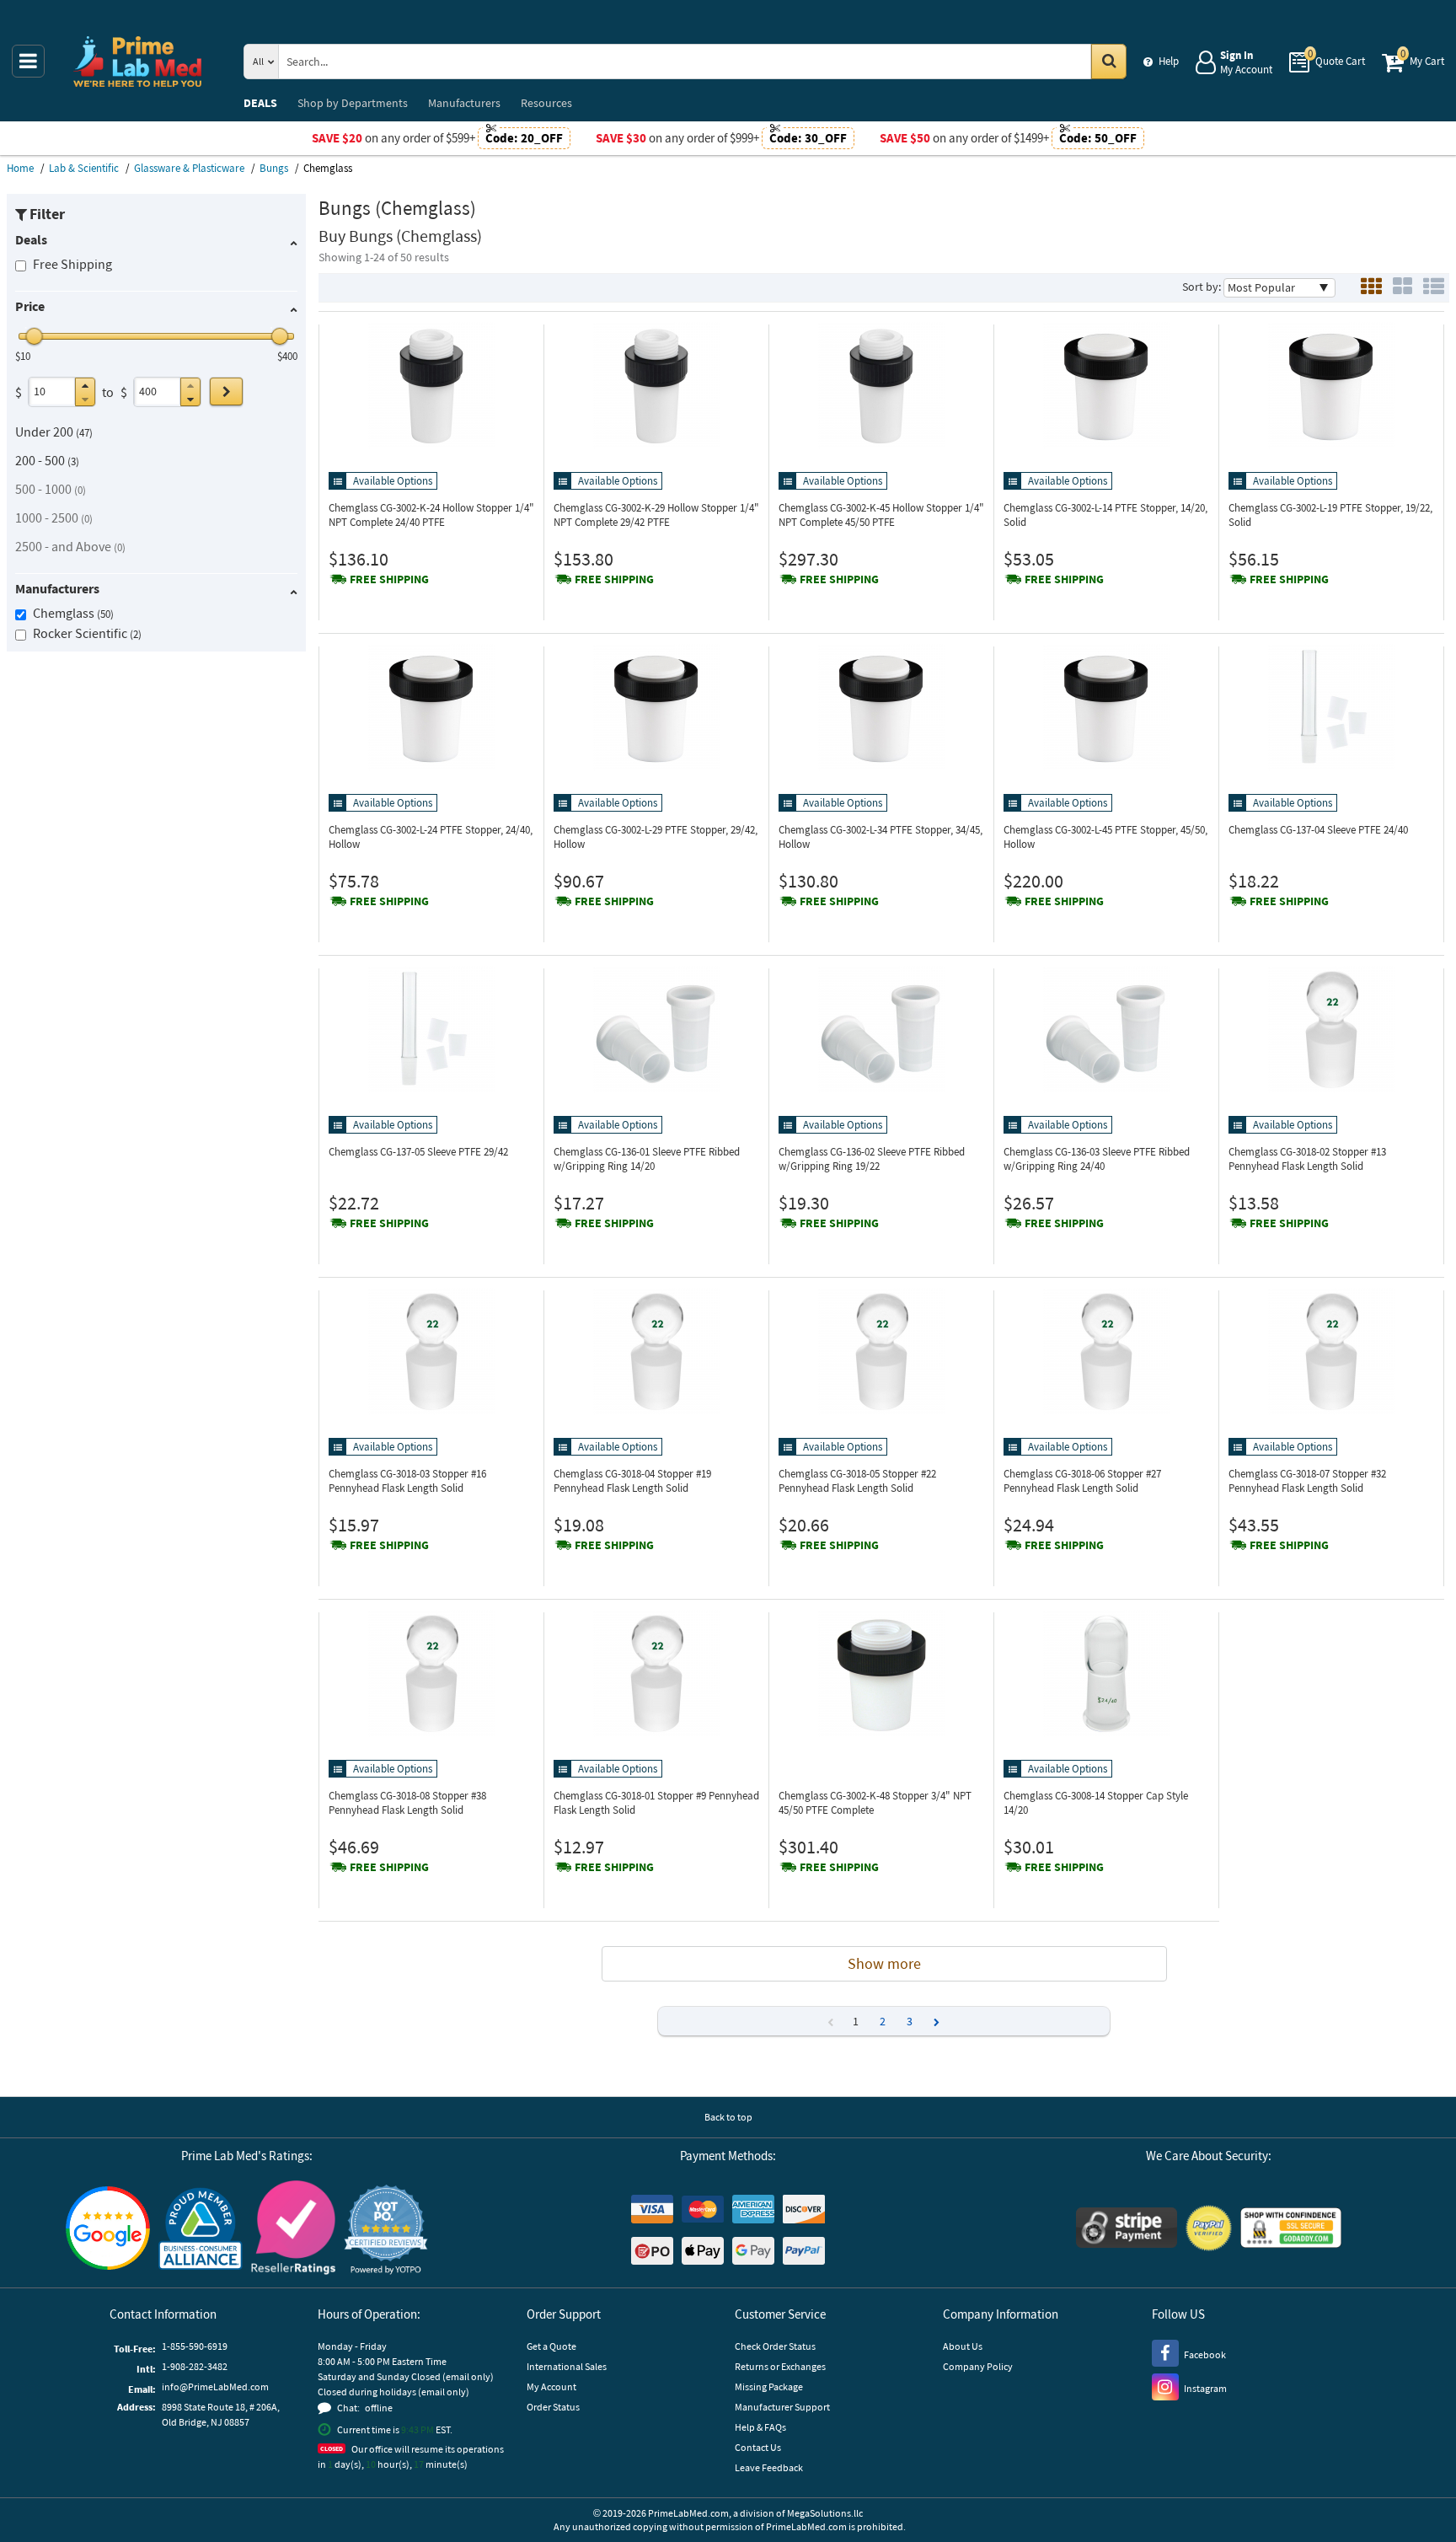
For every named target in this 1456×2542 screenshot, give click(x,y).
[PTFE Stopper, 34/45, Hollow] (881, 707)
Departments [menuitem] (353, 103)
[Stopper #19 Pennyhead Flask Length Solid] (656, 1351)
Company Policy (978, 2366)
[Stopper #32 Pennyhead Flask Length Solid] (1331, 1351)
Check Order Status (775, 2346)
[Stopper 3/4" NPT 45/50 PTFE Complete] (881, 1673)
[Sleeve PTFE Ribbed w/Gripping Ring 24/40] (1106, 1029)
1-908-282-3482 (195, 2366)
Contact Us (758, 2447)
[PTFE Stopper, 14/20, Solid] (1106, 385)
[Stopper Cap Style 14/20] (1106, 1673)
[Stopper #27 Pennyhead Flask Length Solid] (1106, 1351)
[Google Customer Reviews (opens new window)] (108, 2230)
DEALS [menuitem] (260, 103)
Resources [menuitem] (546, 103)
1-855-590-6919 (195, 2346)
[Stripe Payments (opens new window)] (1127, 2230)
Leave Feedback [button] (769, 2467)
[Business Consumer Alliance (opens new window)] (201, 2230)
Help (1169, 61)
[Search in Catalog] (1109, 62)
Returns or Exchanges (780, 2366)
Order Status (553, 2407)
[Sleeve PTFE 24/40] (1331, 707)
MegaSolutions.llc (825, 2513)
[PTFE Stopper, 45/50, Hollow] (1106, 707)
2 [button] (883, 2021)
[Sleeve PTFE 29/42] (431, 1029)
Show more (884, 1963)
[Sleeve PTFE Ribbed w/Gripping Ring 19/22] (881, 1029)
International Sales (567, 2366)
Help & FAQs (760, 2427)
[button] (85, 386)
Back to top (728, 2117)
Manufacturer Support (782, 2407)
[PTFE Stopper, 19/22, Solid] (1331, 385)
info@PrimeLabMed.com (215, 2386)
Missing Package (769, 2386)
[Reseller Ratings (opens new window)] (293, 2230)
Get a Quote (551, 2346)
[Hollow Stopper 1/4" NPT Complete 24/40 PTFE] (431, 385)
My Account (551, 2386)
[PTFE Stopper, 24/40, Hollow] (431, 707)
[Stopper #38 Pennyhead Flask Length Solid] (431, 1673)
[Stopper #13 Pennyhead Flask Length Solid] (1331, 1029)
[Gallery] (1402, 288)
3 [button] (910, 2021)
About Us (963, 2346)
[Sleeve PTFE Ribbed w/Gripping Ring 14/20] (656, 1029)
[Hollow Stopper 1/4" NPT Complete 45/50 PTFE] (881, 385)
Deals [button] (31, 239)
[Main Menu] (28, 61)
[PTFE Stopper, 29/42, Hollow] (656, 707)
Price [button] (30, 306)
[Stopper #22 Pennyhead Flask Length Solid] (881, 1351)
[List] (1434, 288)
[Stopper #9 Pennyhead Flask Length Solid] (656, 1673)
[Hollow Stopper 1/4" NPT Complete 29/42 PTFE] (656, 385)
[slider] (35, 336)
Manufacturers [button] (57, 588)
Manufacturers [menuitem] (464, 103)
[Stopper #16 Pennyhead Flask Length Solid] (431, 1351)
